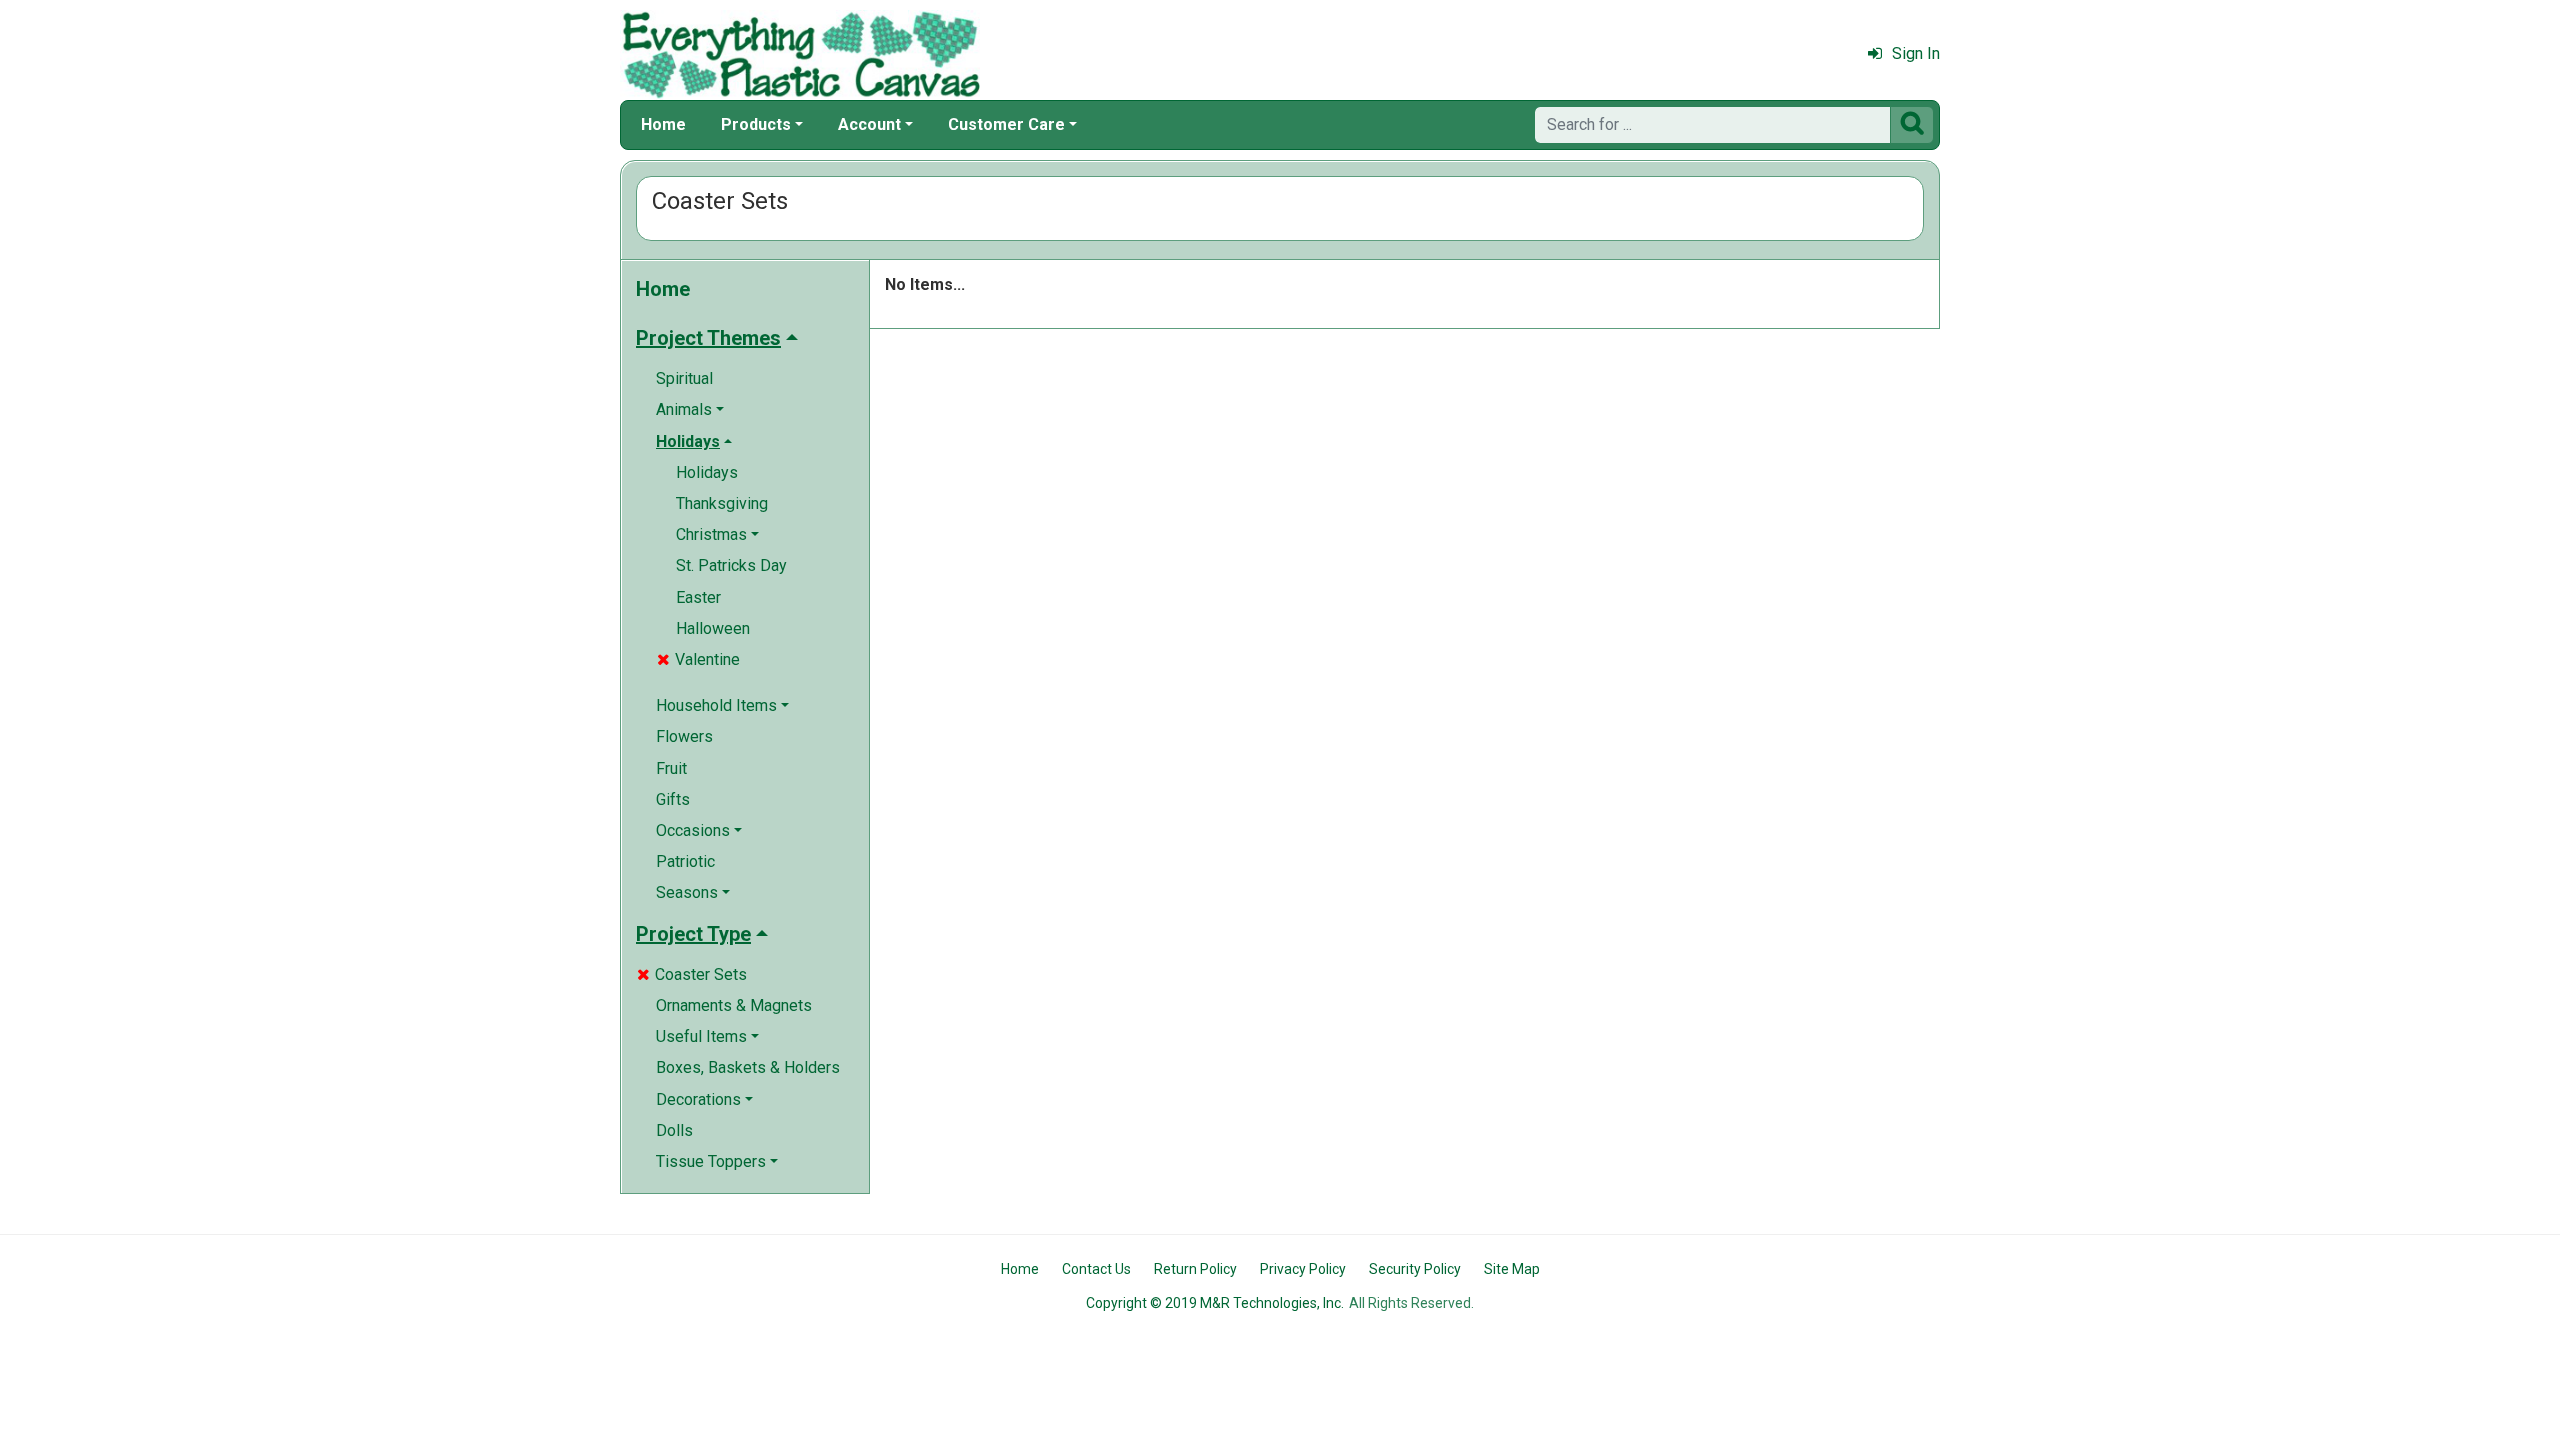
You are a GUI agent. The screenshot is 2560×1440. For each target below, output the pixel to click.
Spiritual (684, 378)
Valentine (698, 659)
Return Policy (1195, 1269)
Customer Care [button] (1006, 124)
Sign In (1916, 53)
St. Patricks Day (731, 565)
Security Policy (1415, 1269)
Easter (698, 597)
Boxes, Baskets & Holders (748, 1067)
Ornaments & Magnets (734, 1005)
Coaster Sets (692, 974)
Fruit (671, 768)
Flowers (684, 736)
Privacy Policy (1303, 1269)
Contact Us (1096, 1269)
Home (663, 124)
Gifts (673, 799)
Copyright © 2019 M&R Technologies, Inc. (1215, 1303)
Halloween (713, 628)
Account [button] (869, 124)
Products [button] (756, 124)
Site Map (1512, 1269)
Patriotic (685, 861)
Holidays (707, 472)
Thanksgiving (722, 503)
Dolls (674, 1130)
